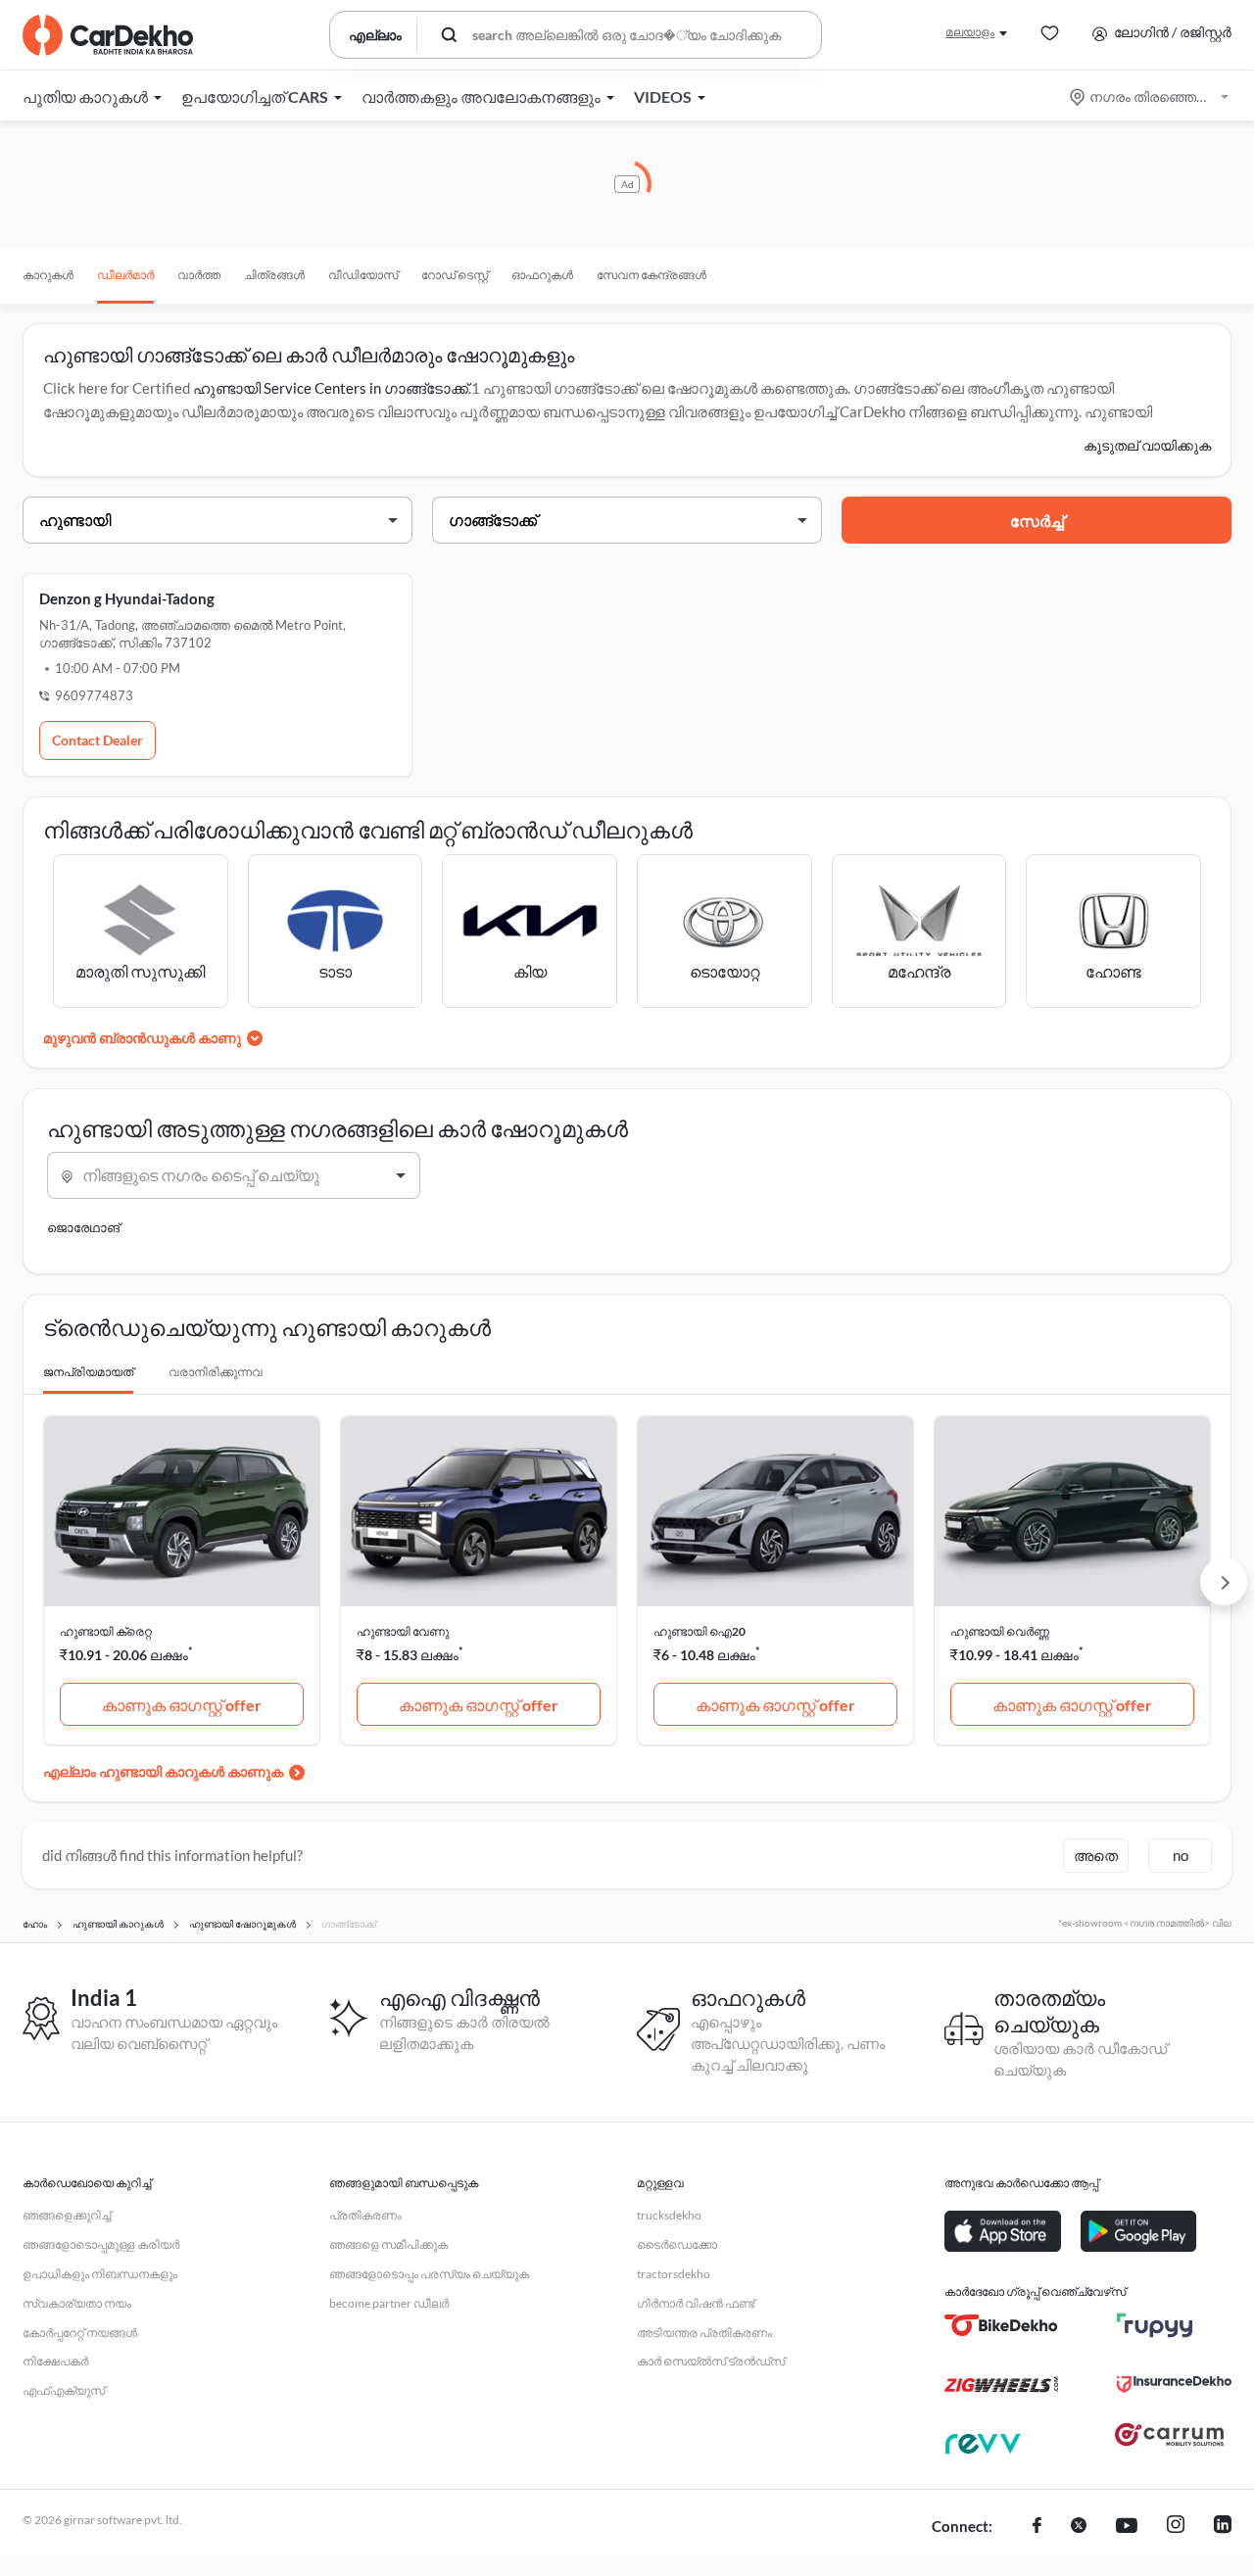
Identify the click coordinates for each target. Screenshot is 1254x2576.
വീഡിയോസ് (363, 275)
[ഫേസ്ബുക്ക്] (1037, 2527)
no (1181, 1855)
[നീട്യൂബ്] (1127, 2527)
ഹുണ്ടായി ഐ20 (699, 1631)
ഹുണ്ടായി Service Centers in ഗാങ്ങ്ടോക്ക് (331, 388)
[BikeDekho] (1002, 2325)
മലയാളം (970, 32)
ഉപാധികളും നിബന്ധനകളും (100, 2274)
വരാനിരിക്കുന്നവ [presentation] (216, 1372)
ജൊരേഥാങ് (83, 1227)
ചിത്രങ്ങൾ (274, 275)
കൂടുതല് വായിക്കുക (1147, 445)
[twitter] (1079, 2527)
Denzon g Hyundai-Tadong (127, 598)
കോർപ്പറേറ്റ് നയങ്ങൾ (80, 2333)
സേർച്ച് (1037, 521)
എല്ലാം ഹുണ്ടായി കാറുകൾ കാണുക (163, 1771)
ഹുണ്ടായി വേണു (403, 1631)
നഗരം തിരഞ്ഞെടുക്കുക (1151, 96)
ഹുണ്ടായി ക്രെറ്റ (106, 1631)
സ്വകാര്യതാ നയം (77, 2303)
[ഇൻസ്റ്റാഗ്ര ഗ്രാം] (1176, 2527)
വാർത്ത (199, 275)
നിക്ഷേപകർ (55, 2361)
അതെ (1096, 1855)
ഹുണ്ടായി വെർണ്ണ (1000, 1631)
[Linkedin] (1223, 2527)
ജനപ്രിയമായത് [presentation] (88, 1372)
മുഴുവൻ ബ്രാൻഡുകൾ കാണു (142, 1038)
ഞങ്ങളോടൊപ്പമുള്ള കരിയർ (101, 2244)
